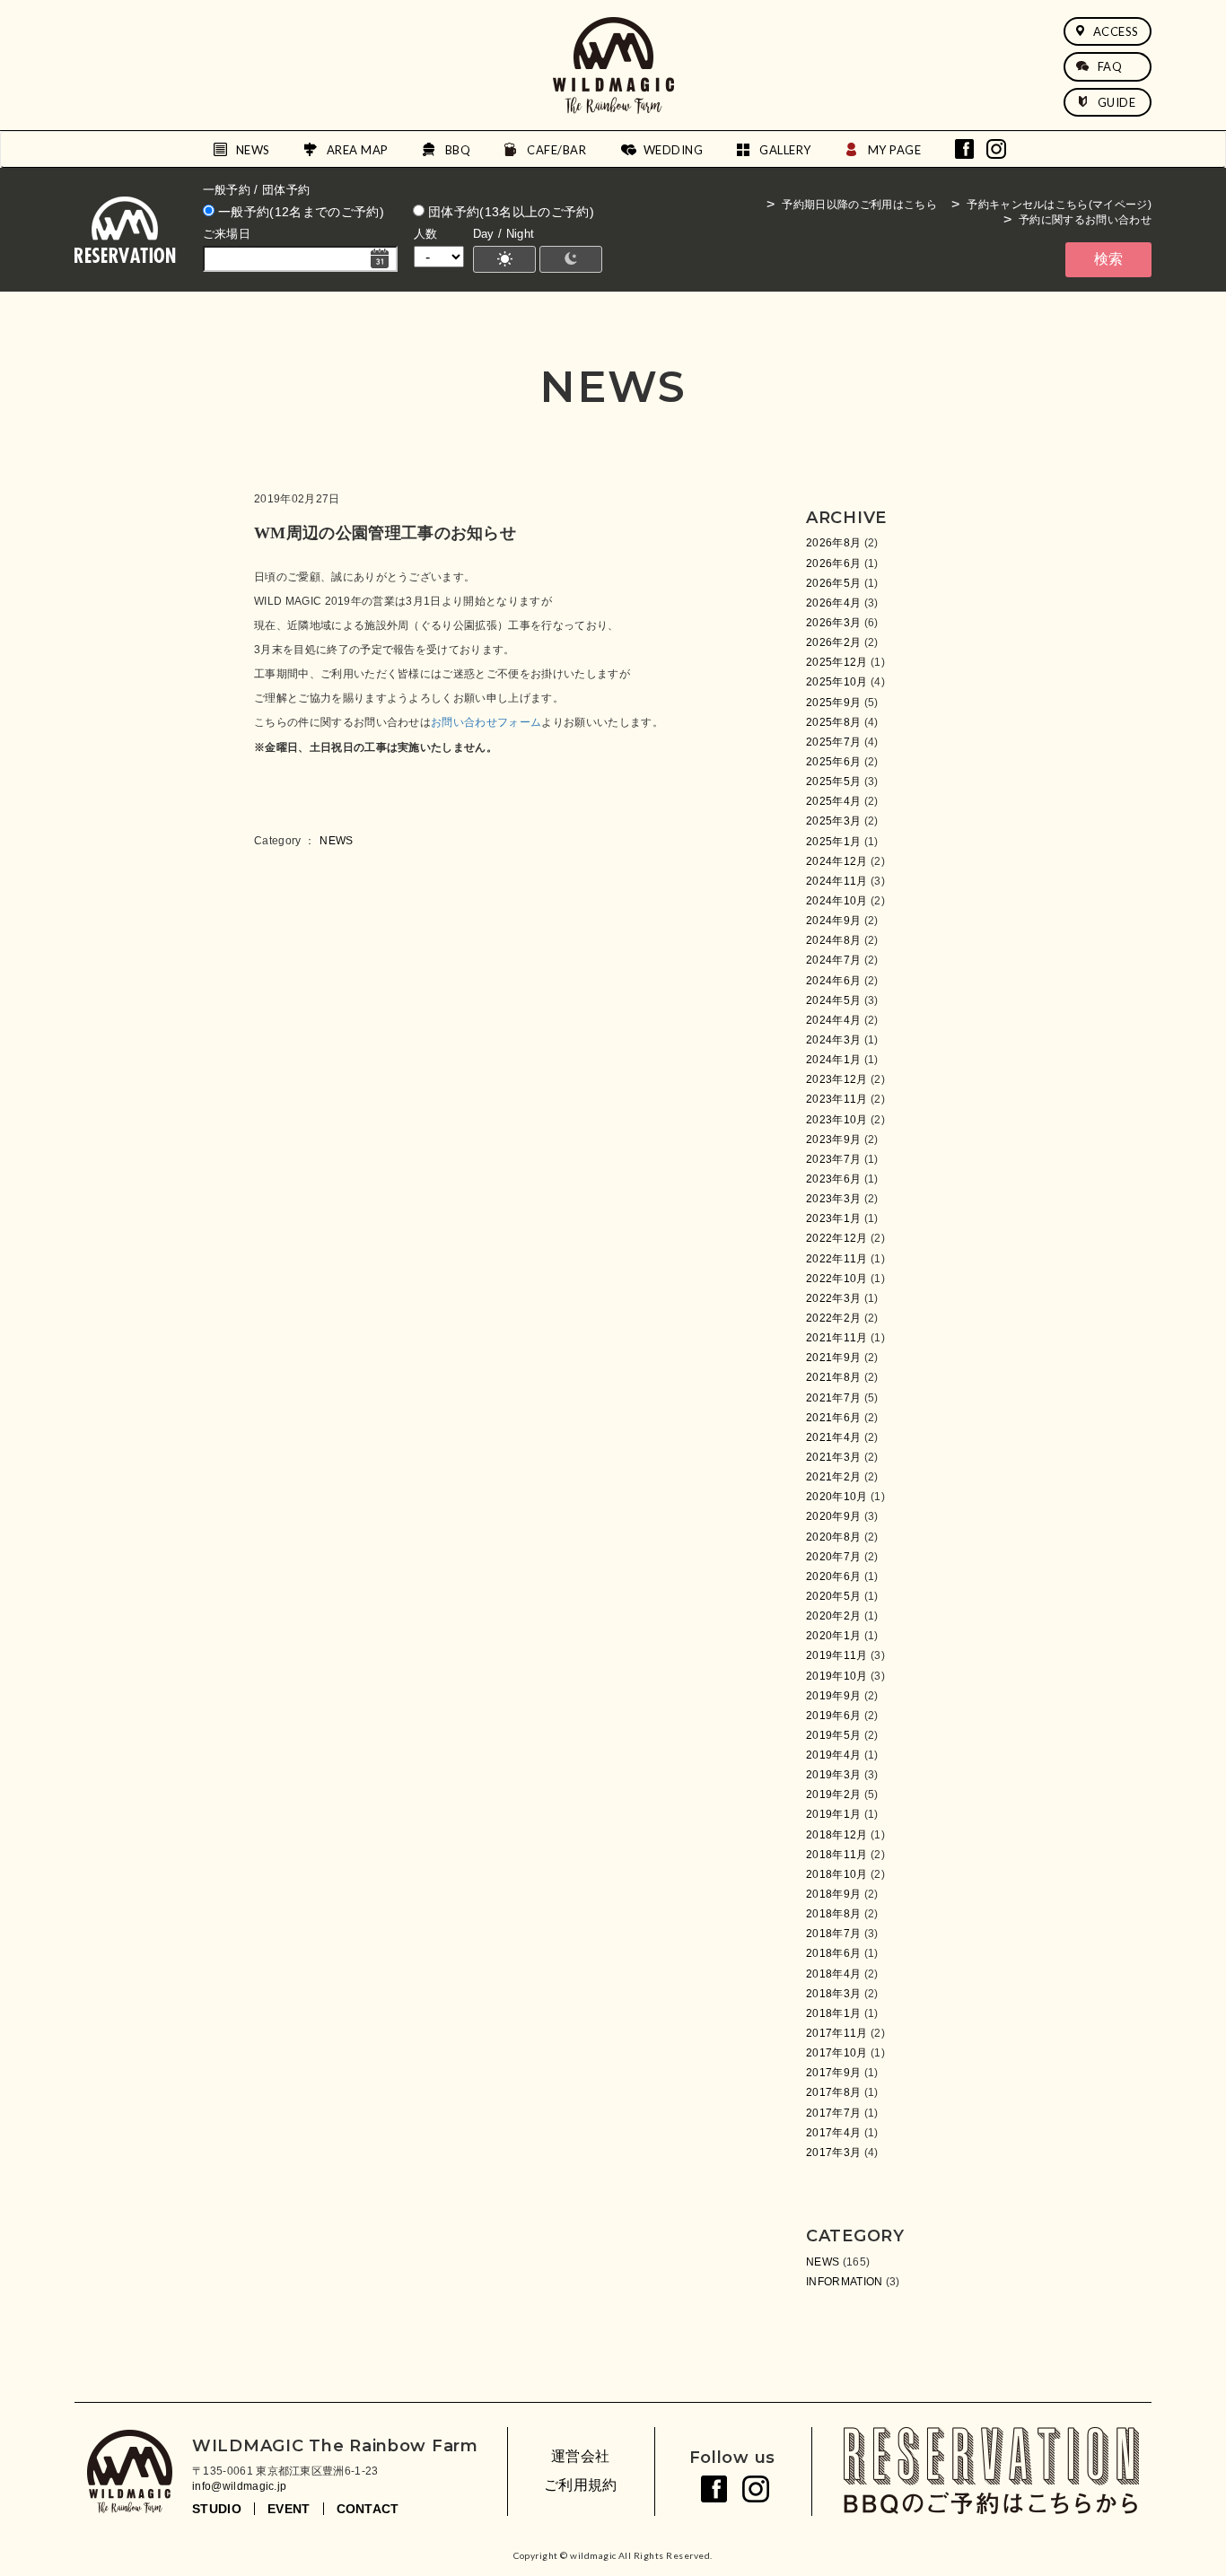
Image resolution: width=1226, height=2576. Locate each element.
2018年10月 (837, 1874)
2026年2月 (833, 642)
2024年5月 (833, 1000)
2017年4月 (833, 2133)
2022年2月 (833, 1318)
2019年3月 (833, 1775)
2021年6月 (833, 1418)
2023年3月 (833, 1199)
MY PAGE (895, 150)
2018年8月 (833, 1914)
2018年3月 (833, 1994)
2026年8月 (833, 543)
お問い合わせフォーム (486, 722)
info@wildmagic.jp (239, 2486)
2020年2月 (833, 1616)
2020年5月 (833, 1596)
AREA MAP (358, 150)
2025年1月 (833, 842)
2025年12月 (837, 662)
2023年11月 (837, 1099)
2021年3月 (833, 1457)
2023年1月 (833, 1218)
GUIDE (1117, 102)
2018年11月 (837, 1855)
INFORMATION (845, 2282)
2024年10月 (837, 901)
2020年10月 (837, 1497)
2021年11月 (837, 1338)
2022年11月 (837, 1259)
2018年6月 (833, 1953)
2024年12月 (837, 861)
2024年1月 (833, 1060)
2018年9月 (833, 1894)
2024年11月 (837, 881)
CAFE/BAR (556, 150)
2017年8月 (833, 2092)
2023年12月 (837, 1079)
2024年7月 (833, 960)
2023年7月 (833, 1159)
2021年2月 (833, 1477)
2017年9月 (833, 2073)
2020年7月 (833, 1557)
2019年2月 (833, 1794)
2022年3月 (833, 1298)
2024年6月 (833, 981)
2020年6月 (833, 1576)
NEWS (253, 150)
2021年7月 (833, 1398)
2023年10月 (837, 1120)
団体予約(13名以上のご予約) (509, 212)
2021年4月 (833, 1437)
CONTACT (368, 2509)
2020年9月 (833, 1516)
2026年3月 (833, 623)
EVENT (289, 2509)
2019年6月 (833, 1716)
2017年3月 (833, 2152)
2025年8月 (833, 722)
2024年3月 (833, 1040)
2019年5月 (833, 1735)
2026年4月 (833, 603)
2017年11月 (837, 2033)
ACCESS (1116, 31)
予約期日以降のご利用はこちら (859, 205)
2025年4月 (833, 801)
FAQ (1110, 66)
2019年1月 (833, 1814)
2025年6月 (833, 762)
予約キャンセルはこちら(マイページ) (1059, 205)
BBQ (458, 150)
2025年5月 (833, 782)
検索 (1108, 259)
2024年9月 (833, 921)
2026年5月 (833, 583)
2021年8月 (833, 1377)
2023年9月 (833, 1140)
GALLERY (785, 150)
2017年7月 (833, 2113)
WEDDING (674, 150)
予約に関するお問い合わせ (1085, 220)
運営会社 (580, 2456)
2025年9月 (833, 703)
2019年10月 (837, 1676)
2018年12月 (837, 1835)
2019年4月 (833, 1755)
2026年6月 (833, 563)
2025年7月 (833, 742)
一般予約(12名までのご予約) (299, 212)
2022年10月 (837, 1279)
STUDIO (217, 2509)
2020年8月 (833, 1537)
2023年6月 (833, 1179)
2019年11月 (837, 1655)
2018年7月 (833, 1934)
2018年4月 (833, 1974)
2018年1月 (833, 2013)
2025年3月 (833, 821)
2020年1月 (833, 1636)
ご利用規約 (581, 2485)
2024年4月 (833, 1020)
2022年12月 (837, 1238)
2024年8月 (833, 940)
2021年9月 (833, 1358)
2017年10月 (837, 2053)
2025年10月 (837, 682)
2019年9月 (833, 1696)
